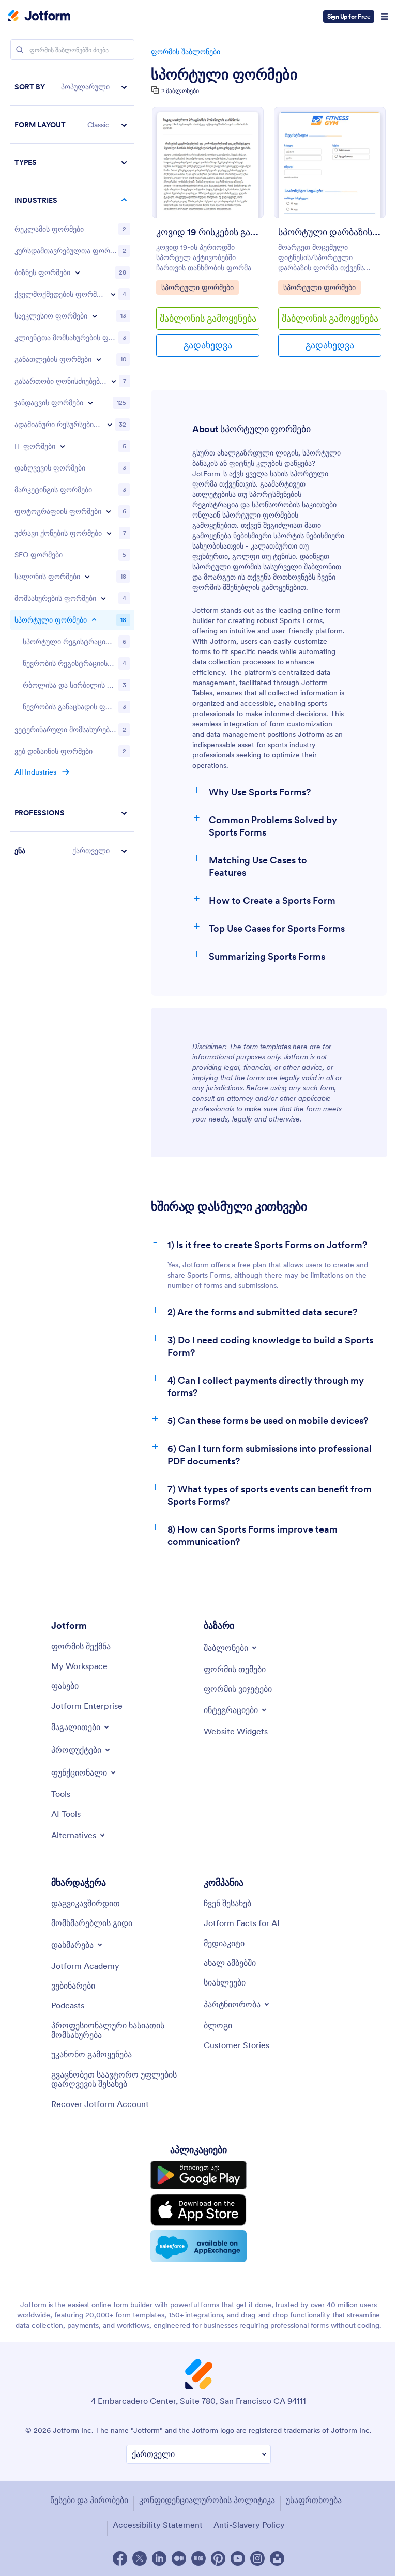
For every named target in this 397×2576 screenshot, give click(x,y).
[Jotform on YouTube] (238, 2558)
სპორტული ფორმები (224, 74)
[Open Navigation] (385, 17)
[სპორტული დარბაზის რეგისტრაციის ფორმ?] (330, 162)
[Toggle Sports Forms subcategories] (94, 620)
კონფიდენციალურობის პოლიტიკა (207, 2500)
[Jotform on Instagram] (257, 2558)
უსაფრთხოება (314, 2500)
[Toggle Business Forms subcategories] (78, 272)
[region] (72, 469)
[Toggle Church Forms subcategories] (95, 316)
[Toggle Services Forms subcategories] (103, 598)
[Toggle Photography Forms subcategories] (109, 511)
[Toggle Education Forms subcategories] (99, 359)
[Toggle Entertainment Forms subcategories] (114, 381)
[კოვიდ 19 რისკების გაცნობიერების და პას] (208, 162)
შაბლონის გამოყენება (208, 318)
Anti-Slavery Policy (249, 2525)
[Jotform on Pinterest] (218, 2558)
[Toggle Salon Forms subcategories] (87, 577)
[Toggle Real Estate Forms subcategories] (109, 533)
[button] (72, 87)
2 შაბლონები (180, 91)
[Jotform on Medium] (179, 2558)
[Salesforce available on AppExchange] (198, 2246)
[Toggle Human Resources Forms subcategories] (110, 425)
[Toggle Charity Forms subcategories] (113, 294)
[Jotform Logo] (39, 17)
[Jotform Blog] (198, 2558)
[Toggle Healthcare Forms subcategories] (90, 403)
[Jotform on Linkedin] (159, 2558)
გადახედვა (208, 345)
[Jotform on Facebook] (120, 2558)
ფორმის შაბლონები (186, 52)
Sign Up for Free (349, 16)
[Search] (20, 50)
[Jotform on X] (140, 2558)
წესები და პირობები (89, 2500)
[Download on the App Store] (198, 2210)
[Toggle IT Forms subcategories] (63, 446)
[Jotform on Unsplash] (277, 2558)
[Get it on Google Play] (198, 2175)
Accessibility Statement (158, 2525)
